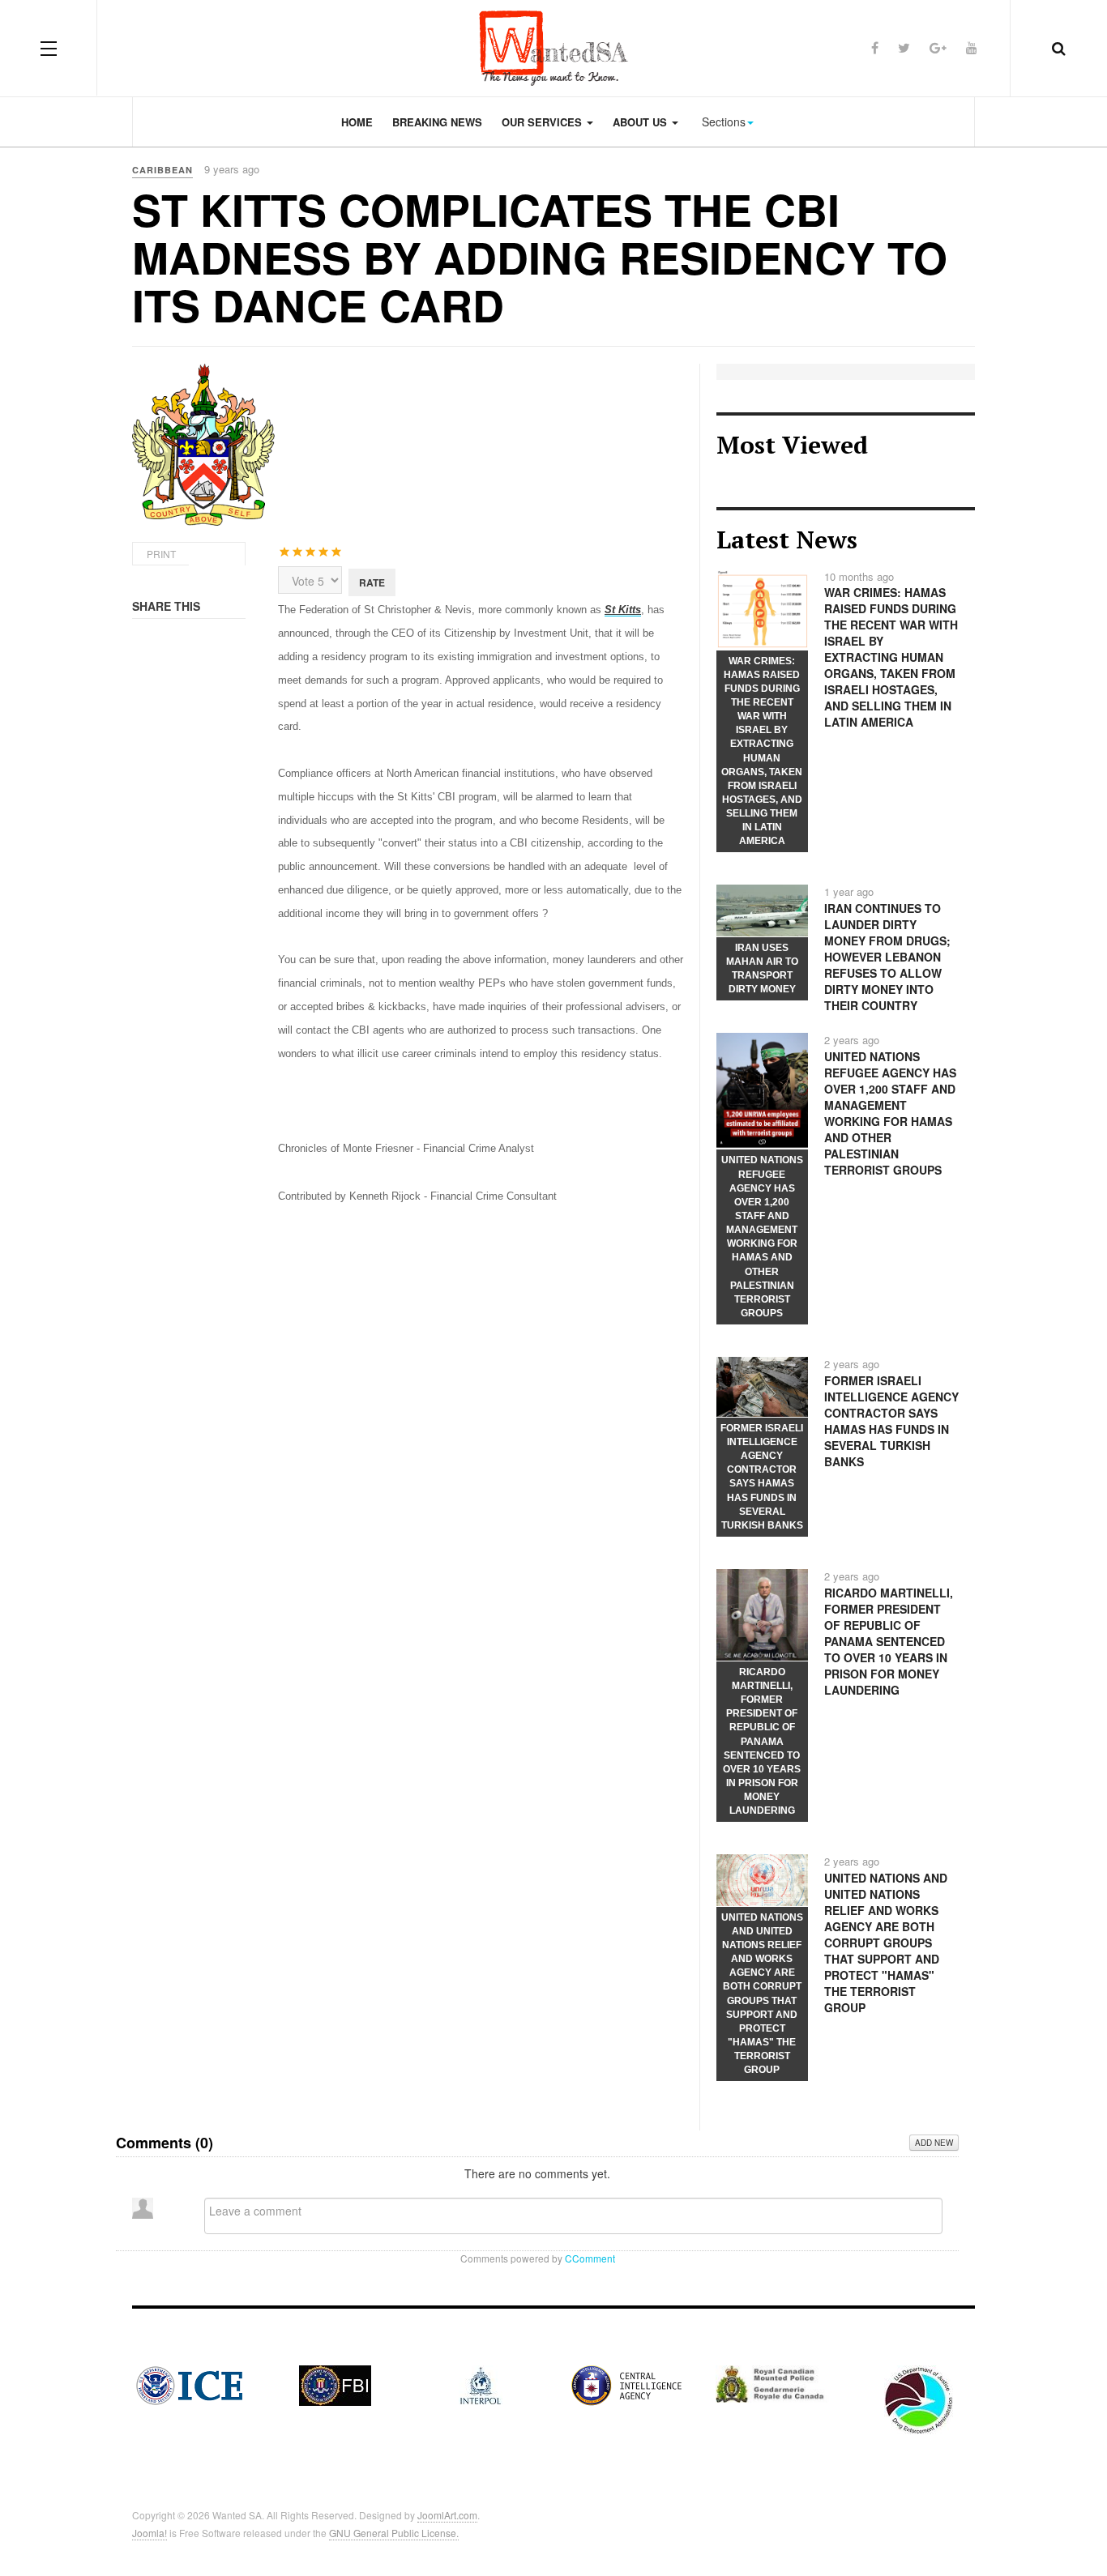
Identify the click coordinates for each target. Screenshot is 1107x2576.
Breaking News (437, 122)
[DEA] (919, 2398)
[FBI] (335, 2383)
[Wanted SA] (553, 48)
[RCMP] (772, 2382)
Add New (934, 2143)
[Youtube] (972, 47)
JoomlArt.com (447, 2515)
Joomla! (150, 2533)
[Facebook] (875, 47)
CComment (590, 2258)
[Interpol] (481, 2383)
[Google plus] (938, 47)
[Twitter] (904, 47)
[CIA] (626, 2383)
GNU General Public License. (394, 2533)
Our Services (543, 122)
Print (161, 554)
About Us (641, 122)
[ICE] (189, 2383)
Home (357, 122)
